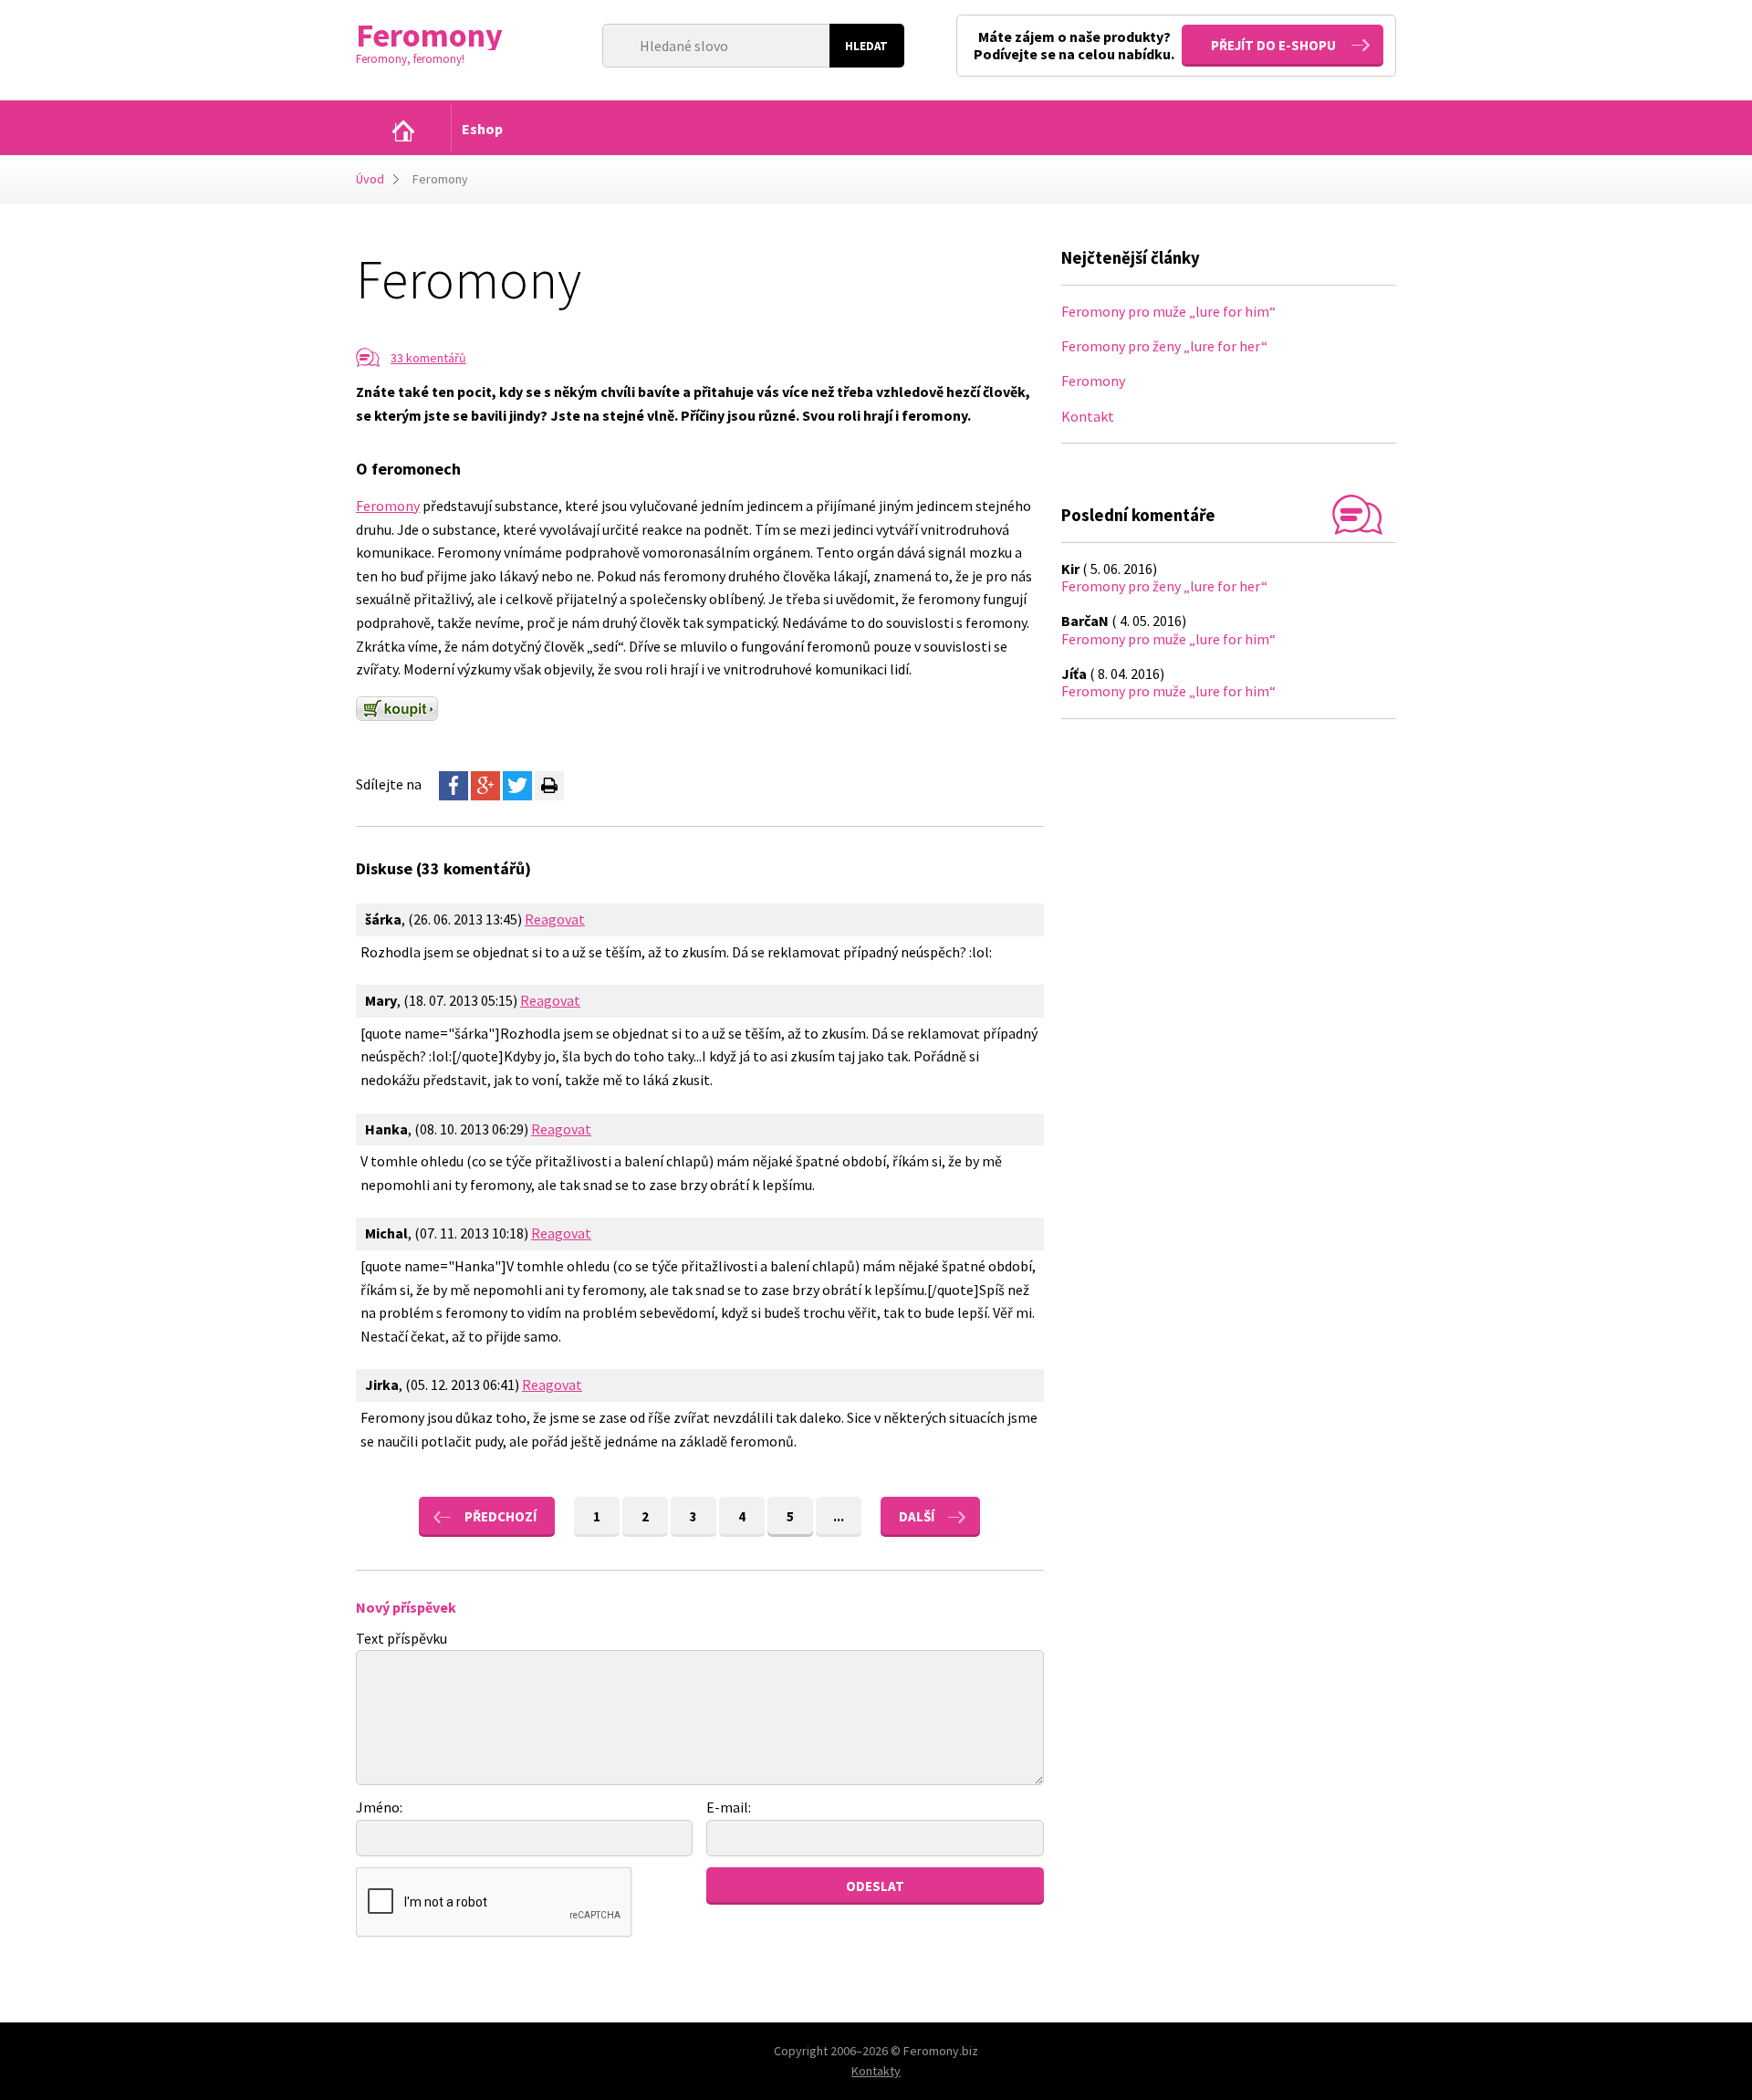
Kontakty (876, 2071)
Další (917, 1516)
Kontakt (1088, 416)
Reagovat (555, 919)
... (839, 1516)
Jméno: (379, 1807)
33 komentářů (428, 358)
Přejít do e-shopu (1273, 45)
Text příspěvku (401, 1638)
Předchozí (501, 1516)
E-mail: (729, 1807)
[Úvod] (403, 131)
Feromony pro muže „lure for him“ (1168, 311)
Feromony (388, 506)
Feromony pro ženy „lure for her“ (1164, 346)
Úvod (370, 179)
